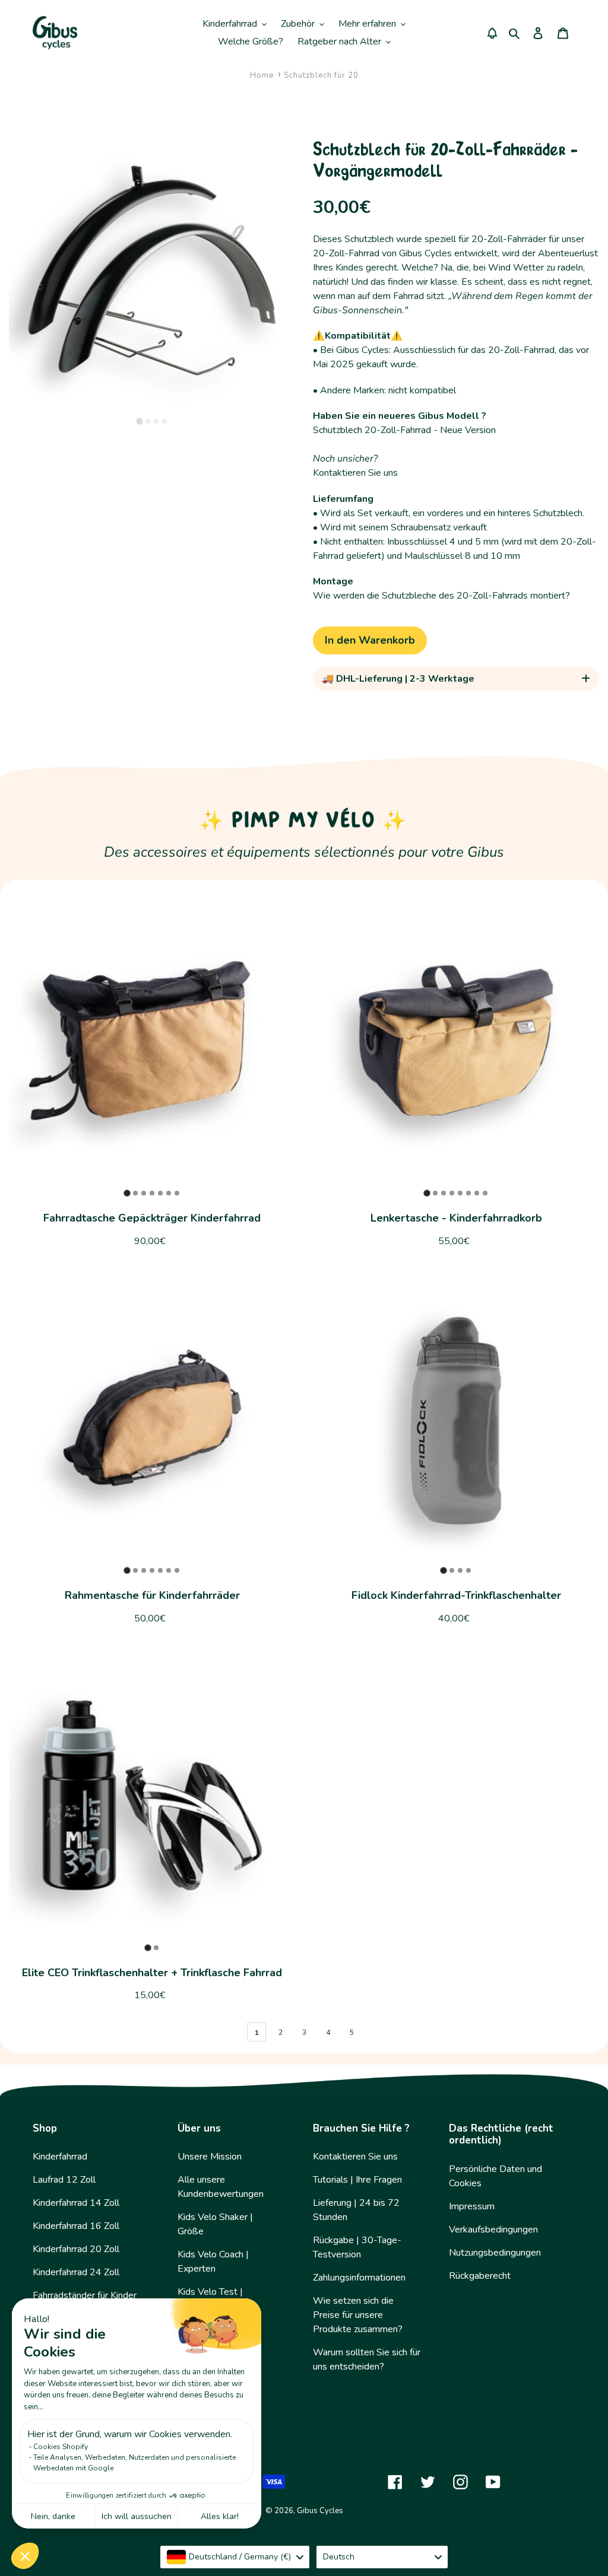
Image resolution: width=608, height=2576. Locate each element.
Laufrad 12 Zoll (64, 2180)
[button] (25, 2556)
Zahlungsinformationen (359, 2278)
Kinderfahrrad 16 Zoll (76, 2226)
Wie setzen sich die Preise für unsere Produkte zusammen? (358, 2315)
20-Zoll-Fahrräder (509, 239)
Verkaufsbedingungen (493, 2230)
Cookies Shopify (61, 2447)
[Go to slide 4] (164, 421)
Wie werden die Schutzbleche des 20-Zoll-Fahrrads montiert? (441, 596)
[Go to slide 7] (177, 1193)
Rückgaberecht (480, 2276)
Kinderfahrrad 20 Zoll (76, 2249)
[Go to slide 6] (169, 1193)
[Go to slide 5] (160, 1193)
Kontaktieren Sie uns (355, 473)
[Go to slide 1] (139, 422)
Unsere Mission (210, 2157)
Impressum (472, 2206)
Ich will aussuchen (137, 2516)
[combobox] (235, 2557)
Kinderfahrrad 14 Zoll (76, 2203)
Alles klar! (220, 2516)
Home (262, 75)
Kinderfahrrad (60, 2157)
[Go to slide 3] (156, 421)
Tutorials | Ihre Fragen (357, 2180)
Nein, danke (53, 2516)
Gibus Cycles (320, 2511)
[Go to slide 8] (485, 1193)
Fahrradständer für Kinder (85, 2295)
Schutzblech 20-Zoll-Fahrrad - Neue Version (404, 430)
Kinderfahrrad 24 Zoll (76, 2272)
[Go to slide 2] (148, 421)
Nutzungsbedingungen (495, 2253)
